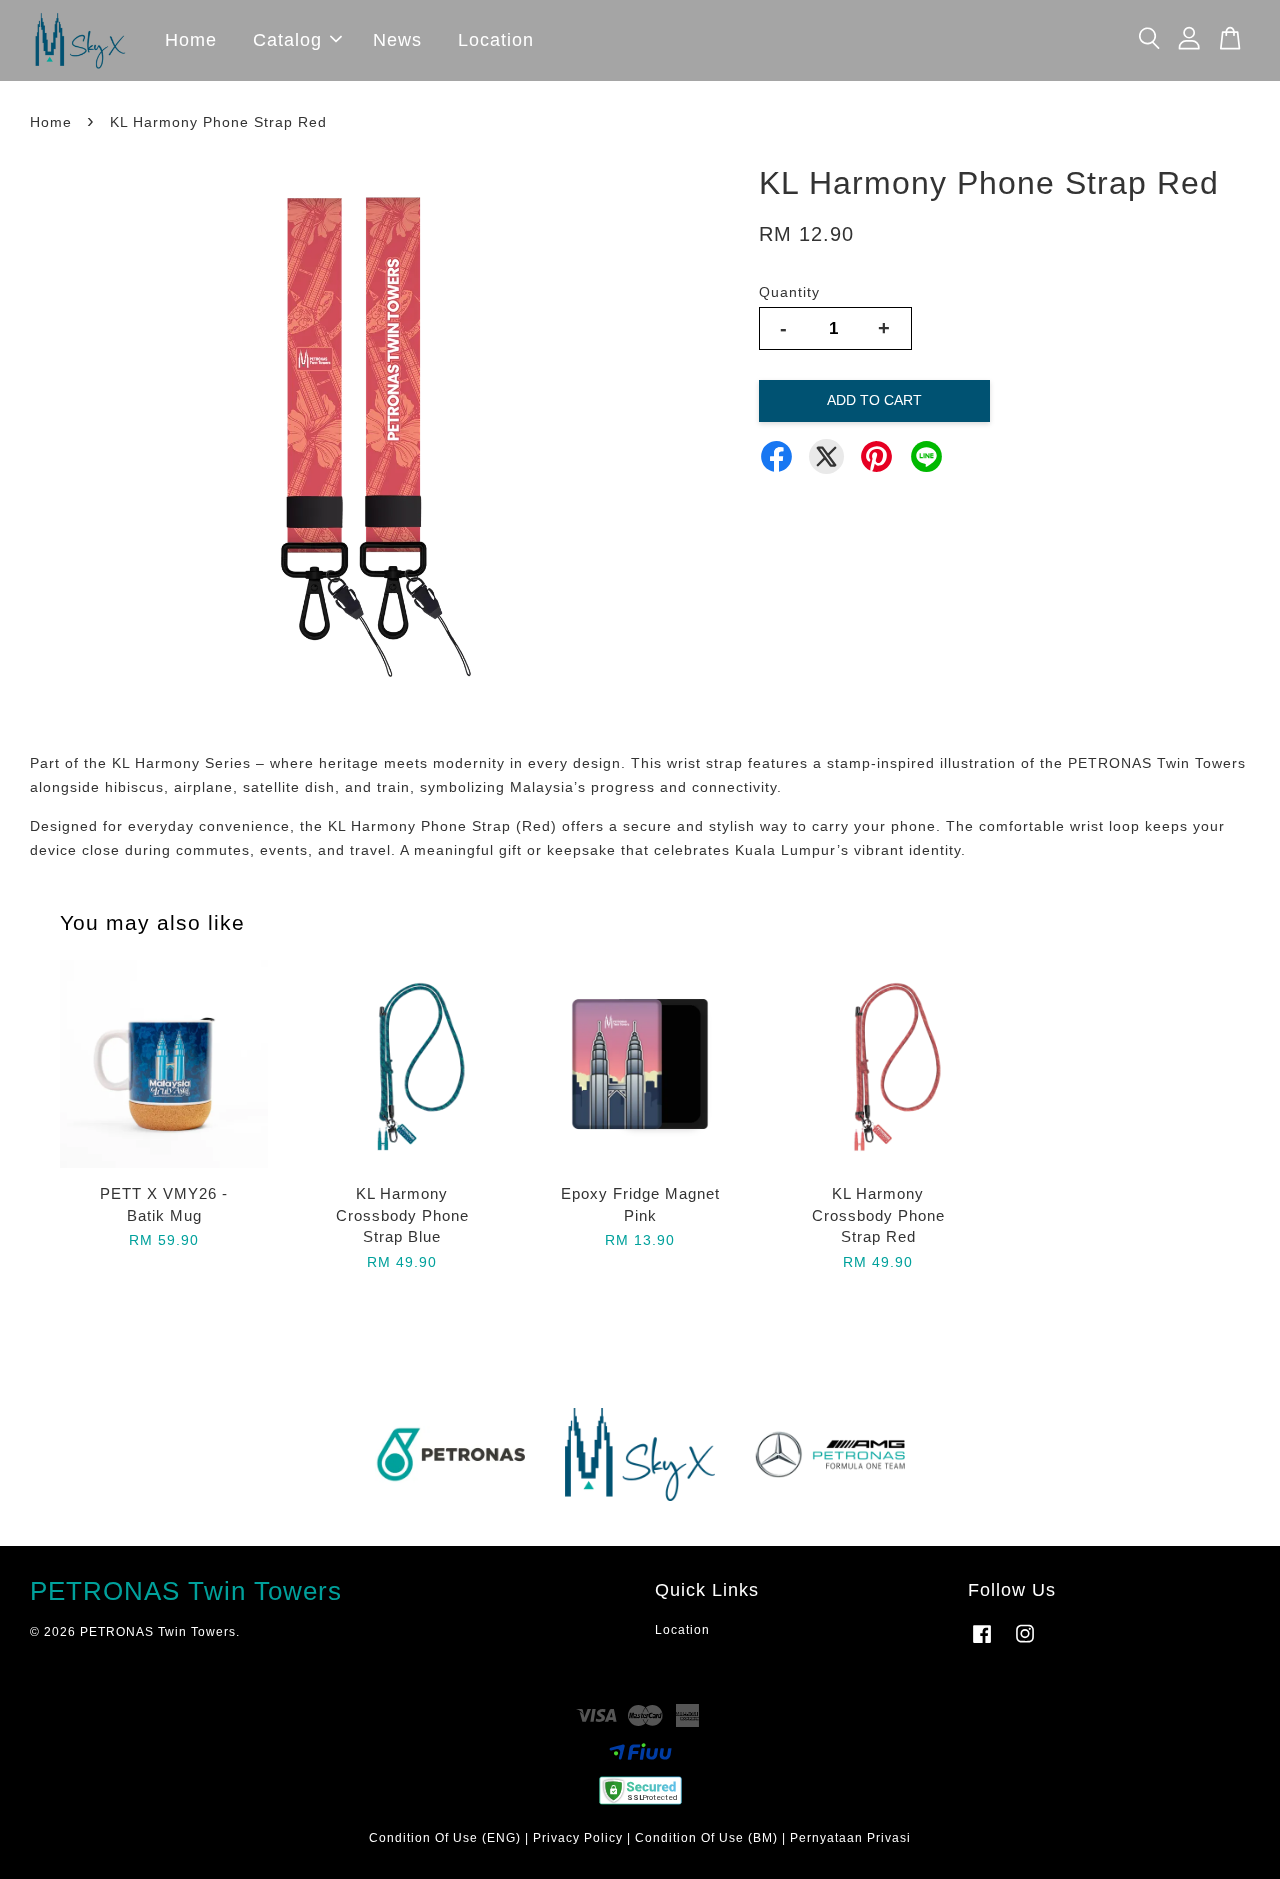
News (397, 40)
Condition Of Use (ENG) (445, 1838)
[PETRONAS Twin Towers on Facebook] (982, 1644)
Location (496, 40)
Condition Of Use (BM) (706, 1838)
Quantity (789, 292)
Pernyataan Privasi (850, 1838)
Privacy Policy (578, 1838)
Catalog (287, 40)
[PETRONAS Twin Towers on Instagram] (1025, 1644)
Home (191, 40)
